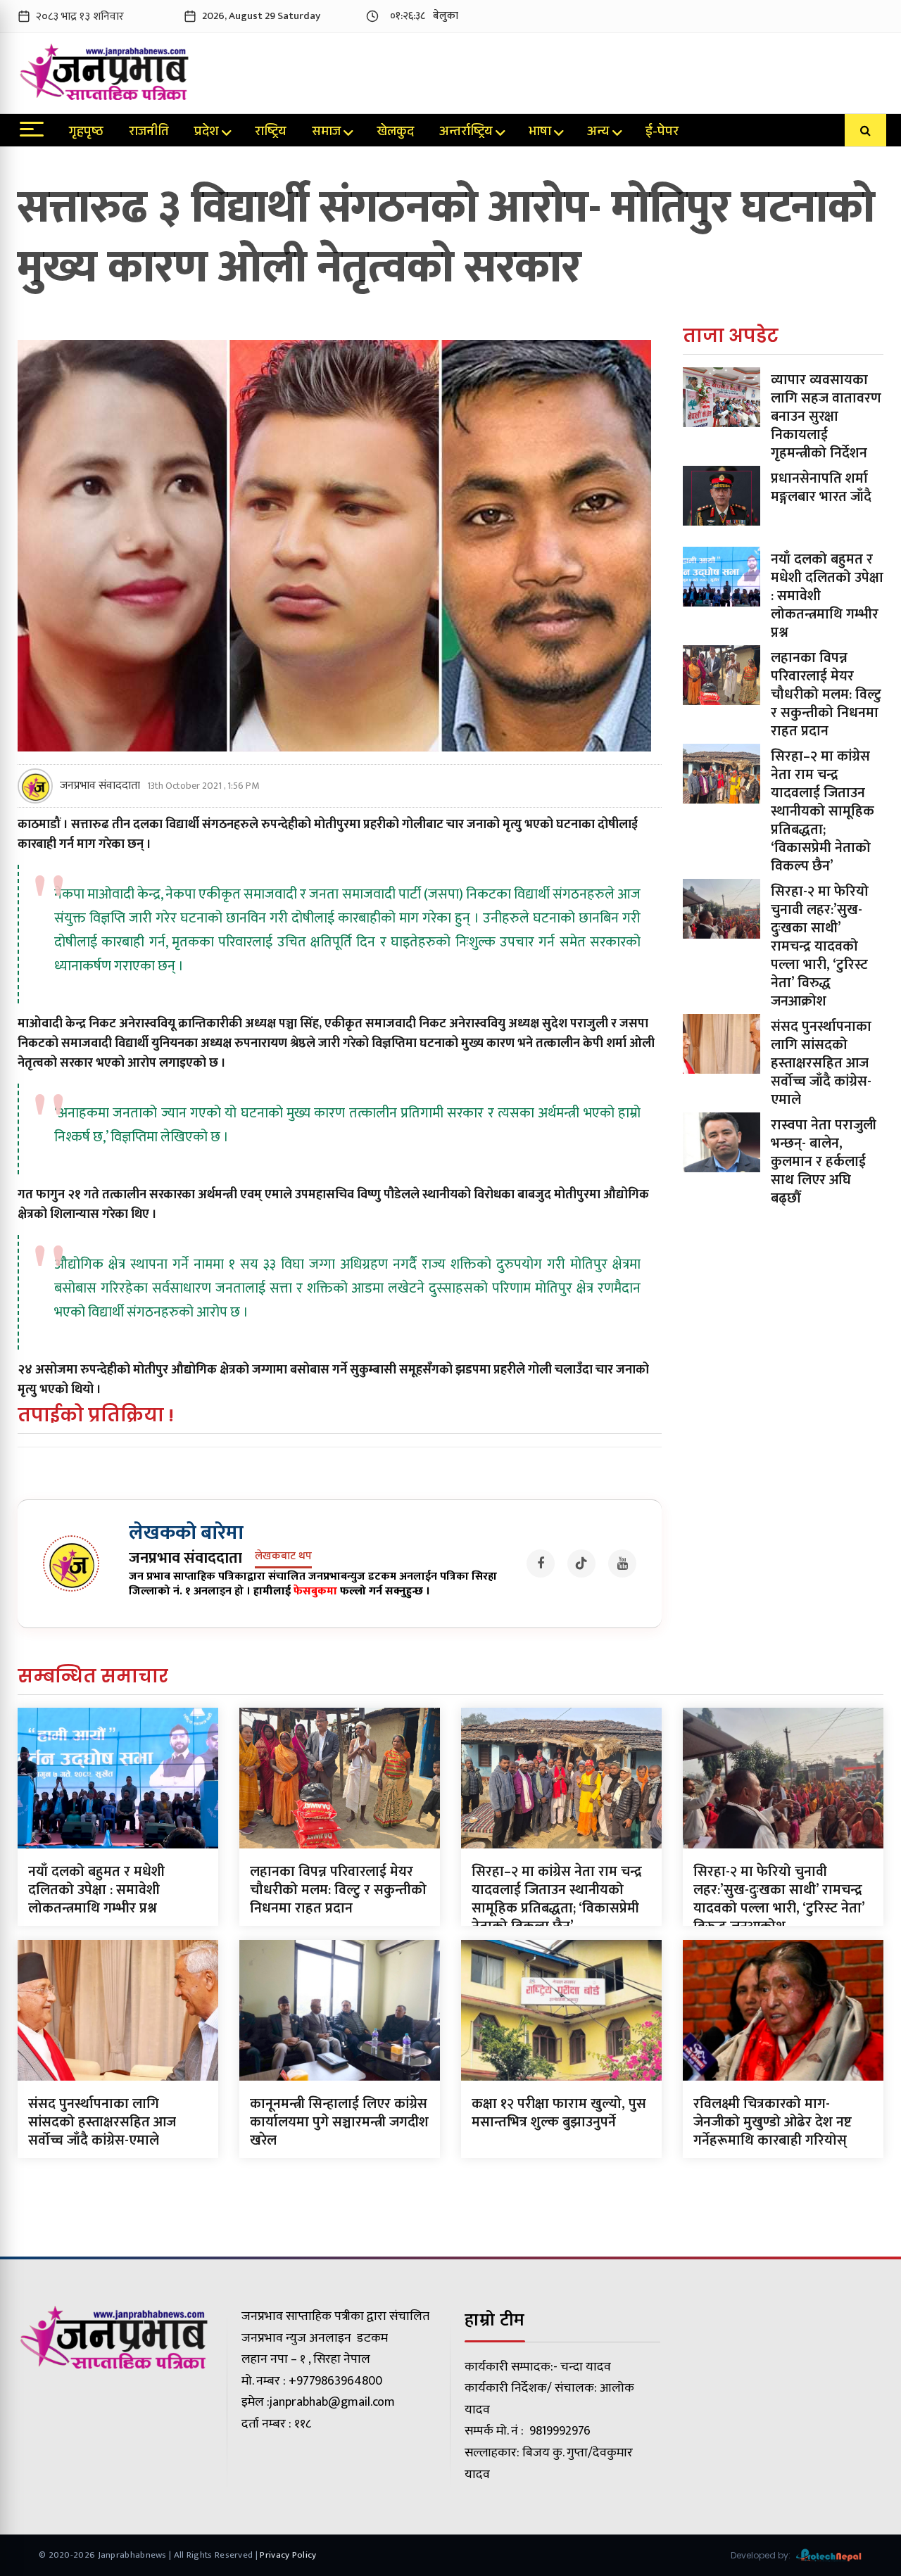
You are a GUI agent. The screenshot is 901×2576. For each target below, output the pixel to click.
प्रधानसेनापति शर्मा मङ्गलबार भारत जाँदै (821, 488)
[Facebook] (541, 1563)
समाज (326, 133)
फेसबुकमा (315, 1591)
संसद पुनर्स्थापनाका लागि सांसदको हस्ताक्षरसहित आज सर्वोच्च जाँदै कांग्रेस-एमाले (821, 1063)
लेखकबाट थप (283, 1557)
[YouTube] (622, 1563)
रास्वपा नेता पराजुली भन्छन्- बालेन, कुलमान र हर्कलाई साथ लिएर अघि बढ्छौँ (824, 1162)
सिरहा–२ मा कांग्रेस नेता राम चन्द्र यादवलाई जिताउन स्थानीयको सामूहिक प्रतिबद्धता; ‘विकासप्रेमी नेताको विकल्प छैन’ (823, 811)
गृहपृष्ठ (86, 133)
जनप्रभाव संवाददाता (100, 786)
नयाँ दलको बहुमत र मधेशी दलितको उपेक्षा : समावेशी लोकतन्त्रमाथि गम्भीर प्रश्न (96, 1890)
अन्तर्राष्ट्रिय (466, 133)
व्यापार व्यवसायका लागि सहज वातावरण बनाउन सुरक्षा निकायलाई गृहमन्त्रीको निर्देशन (826, 417)
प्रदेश (207, 133)
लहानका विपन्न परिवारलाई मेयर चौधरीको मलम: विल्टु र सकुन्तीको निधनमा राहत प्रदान (826, 694)
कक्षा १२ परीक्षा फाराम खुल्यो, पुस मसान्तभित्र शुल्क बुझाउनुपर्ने (559, 2113)
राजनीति (149, 133)
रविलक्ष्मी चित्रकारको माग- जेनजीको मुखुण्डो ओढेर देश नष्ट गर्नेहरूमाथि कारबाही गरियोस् (773, 2122)
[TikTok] (581, 1563)
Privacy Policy (288, 2555)
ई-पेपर (662, 133)
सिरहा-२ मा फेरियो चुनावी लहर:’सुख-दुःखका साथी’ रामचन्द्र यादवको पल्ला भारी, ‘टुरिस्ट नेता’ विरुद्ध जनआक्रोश (820, 946)
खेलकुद (395, 133)
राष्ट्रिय (271, 133)
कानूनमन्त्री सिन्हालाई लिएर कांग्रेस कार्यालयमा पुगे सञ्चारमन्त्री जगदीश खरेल (339, 2122)
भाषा (540, 133)
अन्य (598, 133)
